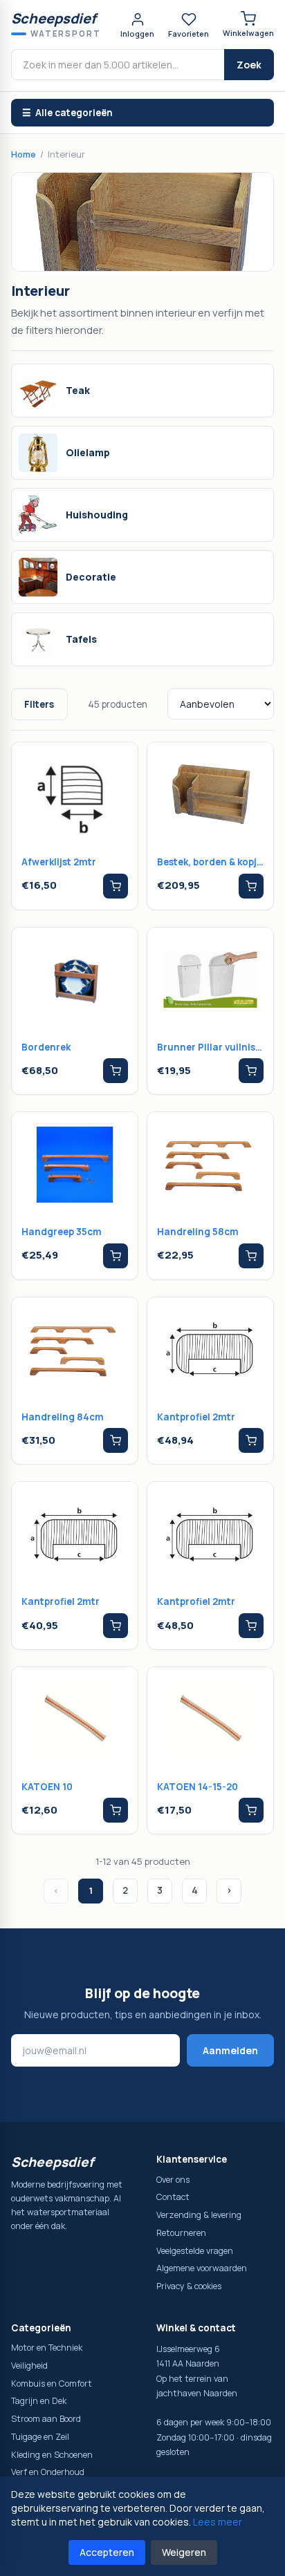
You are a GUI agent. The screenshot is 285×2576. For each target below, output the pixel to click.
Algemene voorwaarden (202, 2268)
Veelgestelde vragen (195, 2251)
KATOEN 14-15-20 (197, 1787)
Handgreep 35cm (62, 1232)
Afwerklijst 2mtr (59, 862)
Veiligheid (29, 2366)
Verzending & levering (199, 2215)
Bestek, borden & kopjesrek (210, 862)
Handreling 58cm (198, 1232)
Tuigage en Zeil (40, 2437)
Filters (39, 704)
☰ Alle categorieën (67, 113)
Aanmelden (230, 2050)
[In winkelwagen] (116, 886)
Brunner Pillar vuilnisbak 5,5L (210, 1047)
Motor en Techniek (47, 2348)
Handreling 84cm (63, 1417)
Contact (173, 2197)
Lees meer (218, 2522)
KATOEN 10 (47, 1787)
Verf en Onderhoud (48, 2472)
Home (24, 154)
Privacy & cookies (189, 2286)
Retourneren (181, 2233)
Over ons (173, 2180)
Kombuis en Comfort (52, 2384)
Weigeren (184, 2552)
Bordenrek (46, 1047)
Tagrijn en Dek (39, 2401)
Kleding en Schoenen (52, 2455)
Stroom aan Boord (46, 2419)
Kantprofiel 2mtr (196, 1417)
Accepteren (107, 2552)
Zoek (249, 65)
